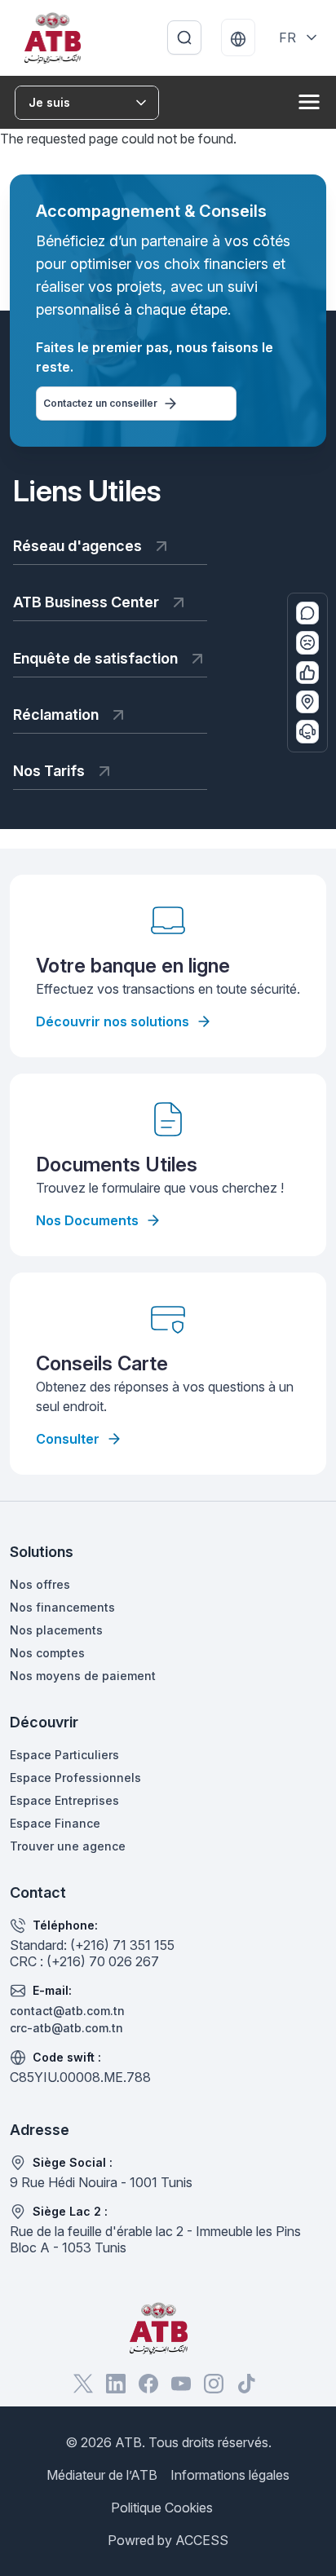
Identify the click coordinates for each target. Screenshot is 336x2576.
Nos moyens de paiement (83, 1676)
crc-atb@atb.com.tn (66, 2028)
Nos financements (62, 1607)
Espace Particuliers (64, 1755)
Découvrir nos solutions (113, 1021)
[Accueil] (53, 38)
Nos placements (56, 1630)
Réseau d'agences (77, 546)
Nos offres (40, 1584)
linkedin (116, 2384)
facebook (148, 2384)
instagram (214, 2384)
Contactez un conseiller (100, 403)
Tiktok (246, 2384)
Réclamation (56, 715)
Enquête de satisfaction (95, 658)
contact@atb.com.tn (67, 2011)
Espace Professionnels (75, 1778)
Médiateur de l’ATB (102, 2475)
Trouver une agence (68, 1846)
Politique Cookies (162, 2508)
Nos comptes (47, 1653)
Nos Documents (87, 1220)
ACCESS (202, 2540)
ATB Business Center (86, 602)
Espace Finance (55, 1823)
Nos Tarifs (49, 771)
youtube (181, 2384)
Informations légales (230, 2475)
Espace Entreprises (64, 1800)
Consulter (68, 1439)
